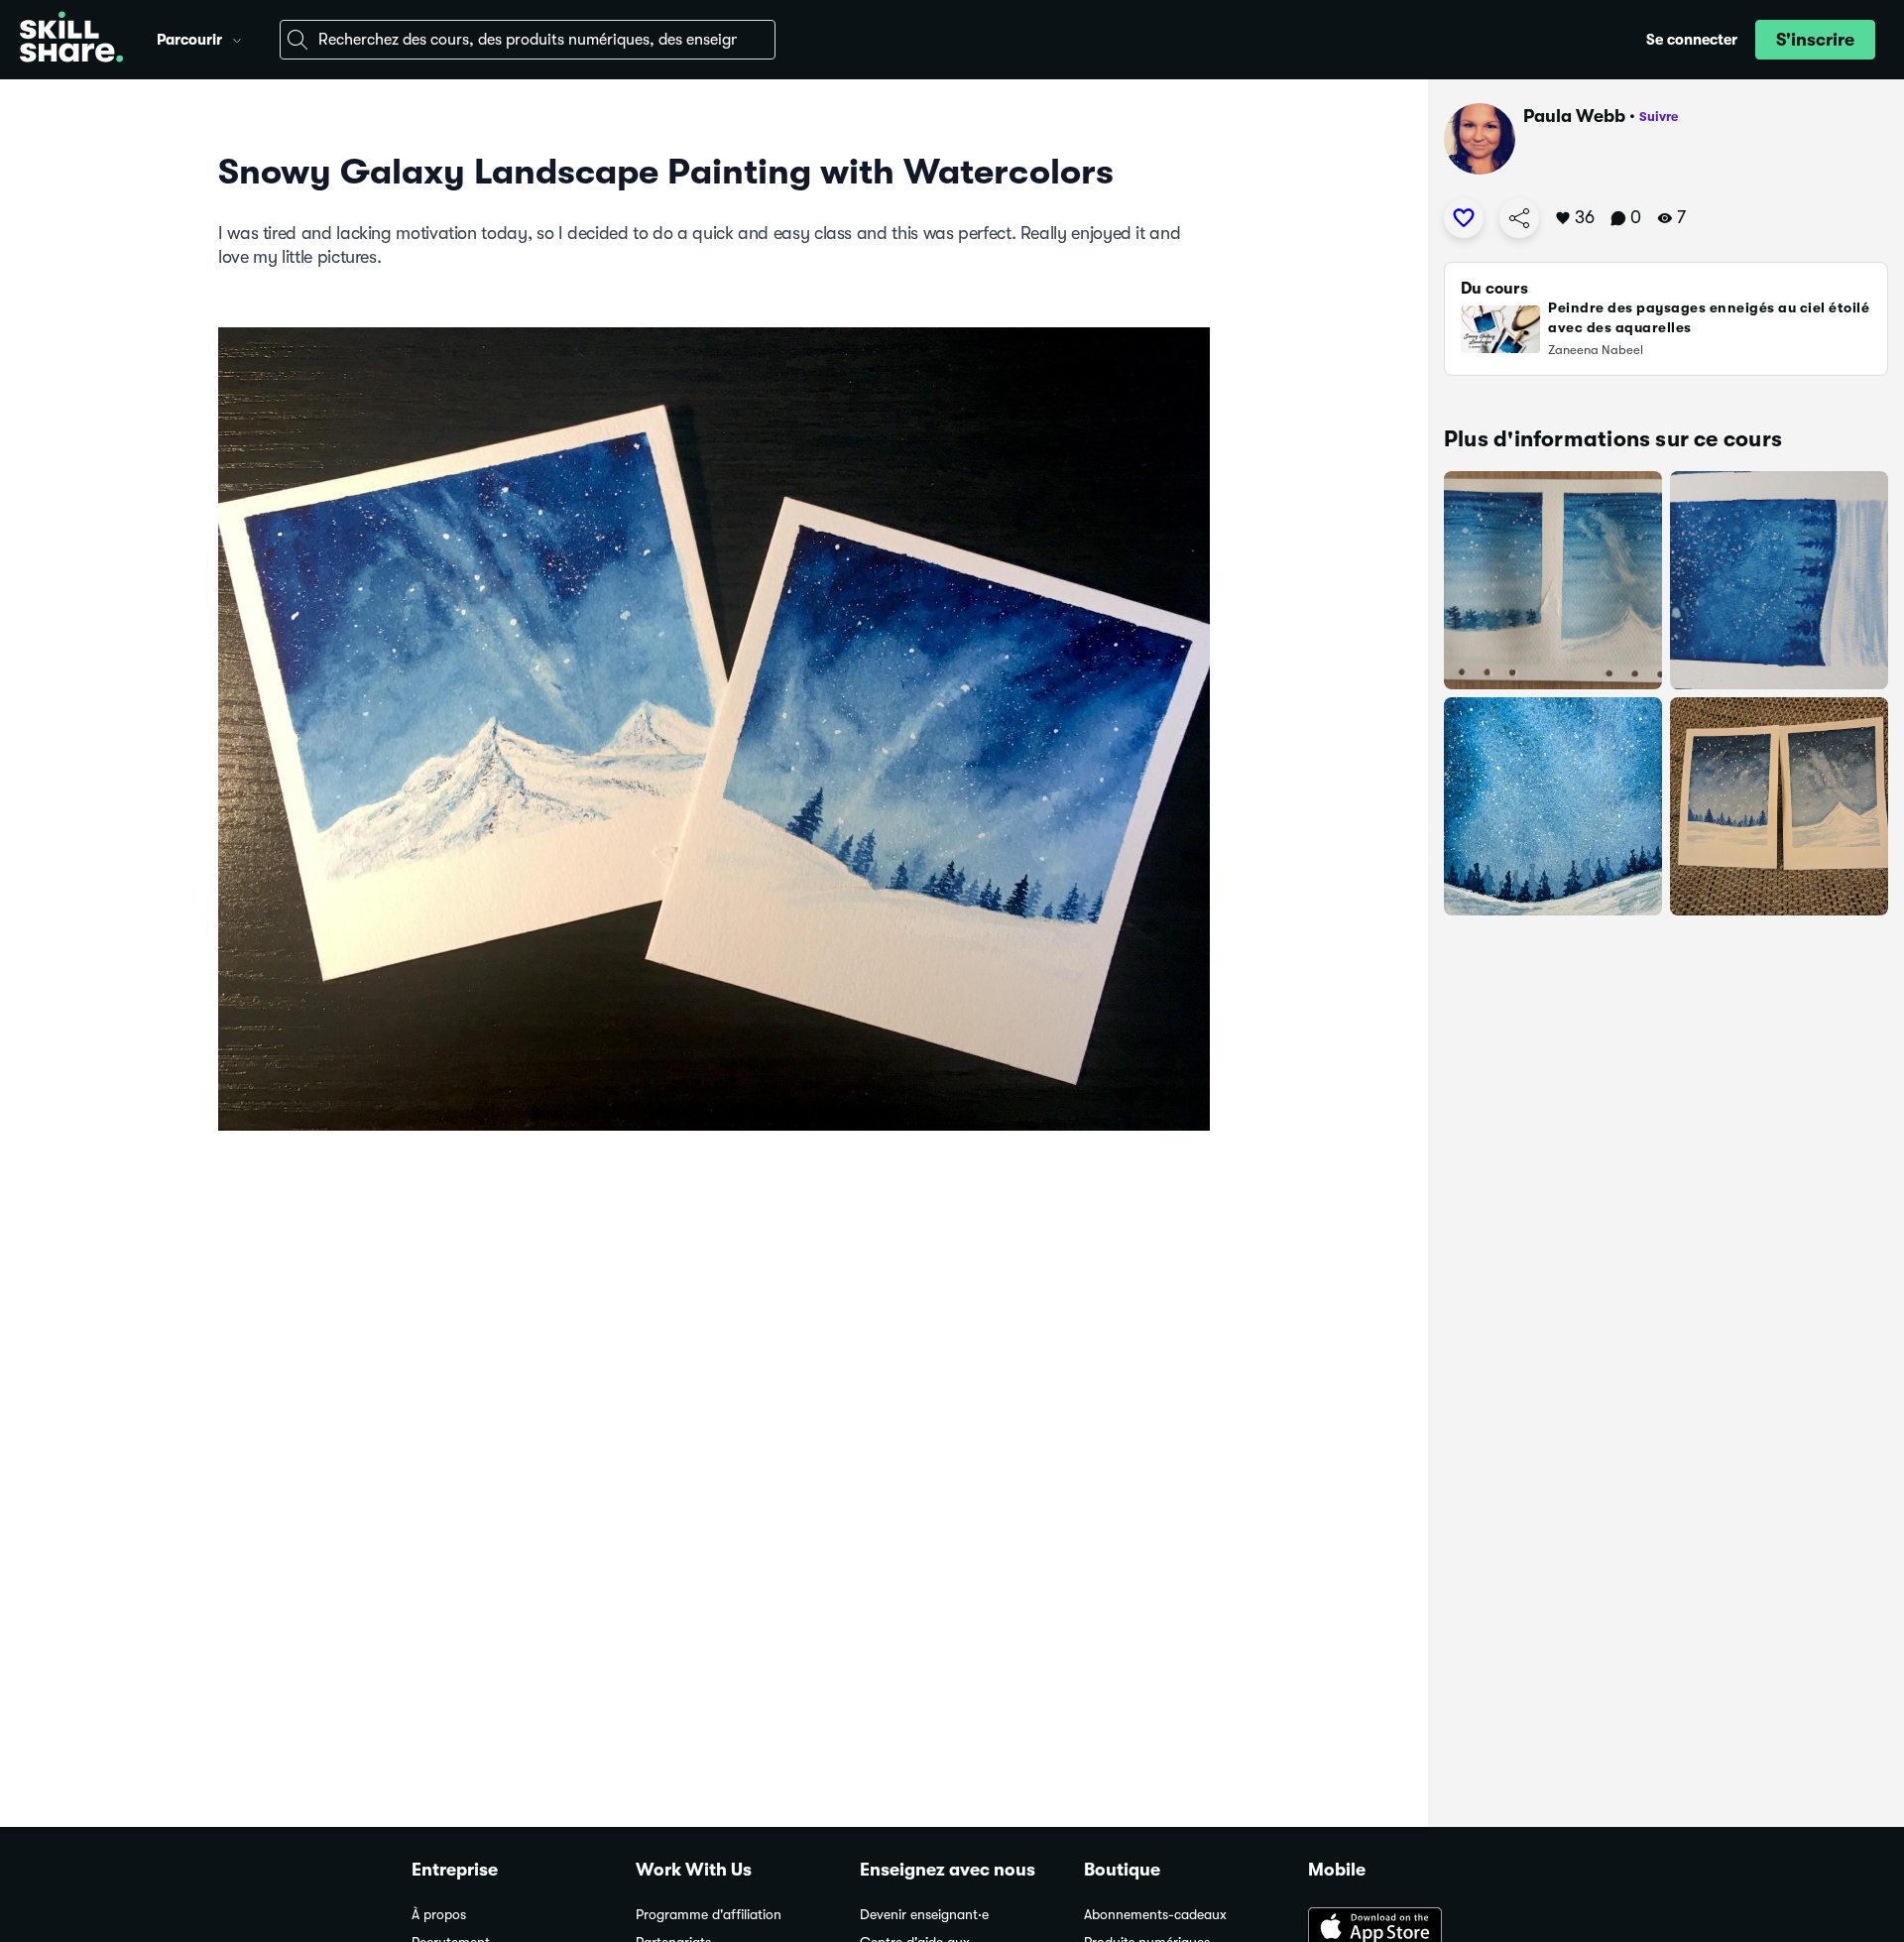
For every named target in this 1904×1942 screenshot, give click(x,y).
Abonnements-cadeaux (1155, 1915)
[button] (237, 38)
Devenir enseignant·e (924, 1915)
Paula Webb (1574, 116)
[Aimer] (1464, 218)
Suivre (1659, 117)
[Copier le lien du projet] (1519, 218)
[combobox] (528, 40)
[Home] (71, 40)
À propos (439, 1915)
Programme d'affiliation (709, 1915)
